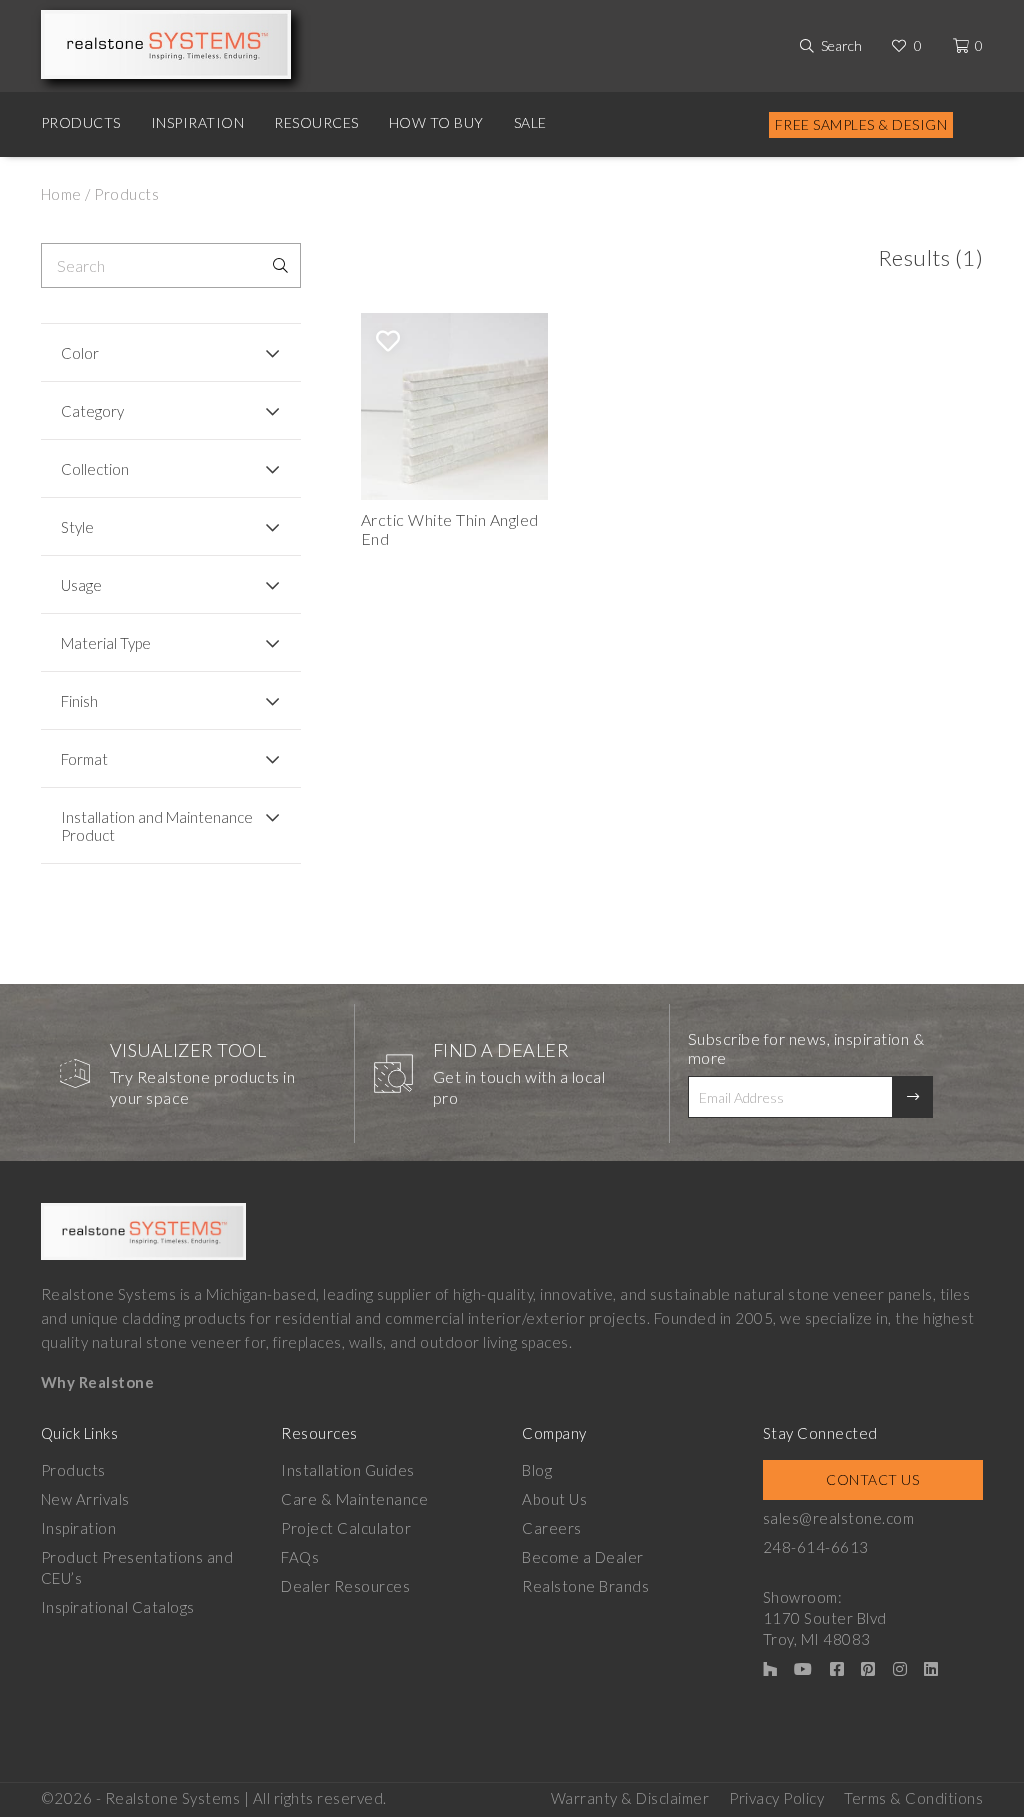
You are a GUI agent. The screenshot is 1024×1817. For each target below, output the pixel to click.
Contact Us (872, 1479)
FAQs (300, 1557)
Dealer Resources (345, 1586)
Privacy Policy (776, 1798)
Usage (81, 585)
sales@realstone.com (839, 1518)
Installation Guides (348, 1470)
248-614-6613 (816, 1547)
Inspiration (198, 122)
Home (61, 194)
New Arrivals (85, 1499)
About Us (554, 1499)
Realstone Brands (585, 1586)
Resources (316, 122)
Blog (537, 1470)
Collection (95, 469)
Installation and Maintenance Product (157, 826)
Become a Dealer (583, 1557)
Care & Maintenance (354, 1499)
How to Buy (436, 122)
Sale (530, 122)
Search (841, 45)
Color (80, 353)
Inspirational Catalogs (118, 1607)
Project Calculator (346, 1528)
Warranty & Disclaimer (630, 1798)
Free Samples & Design (861, 124)
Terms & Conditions (913, 1798)
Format (84, 759)
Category (92, 411)
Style (77, 527)
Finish (79, 701)
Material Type (106, 643)
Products (81, 122)
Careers (552, 1528)
